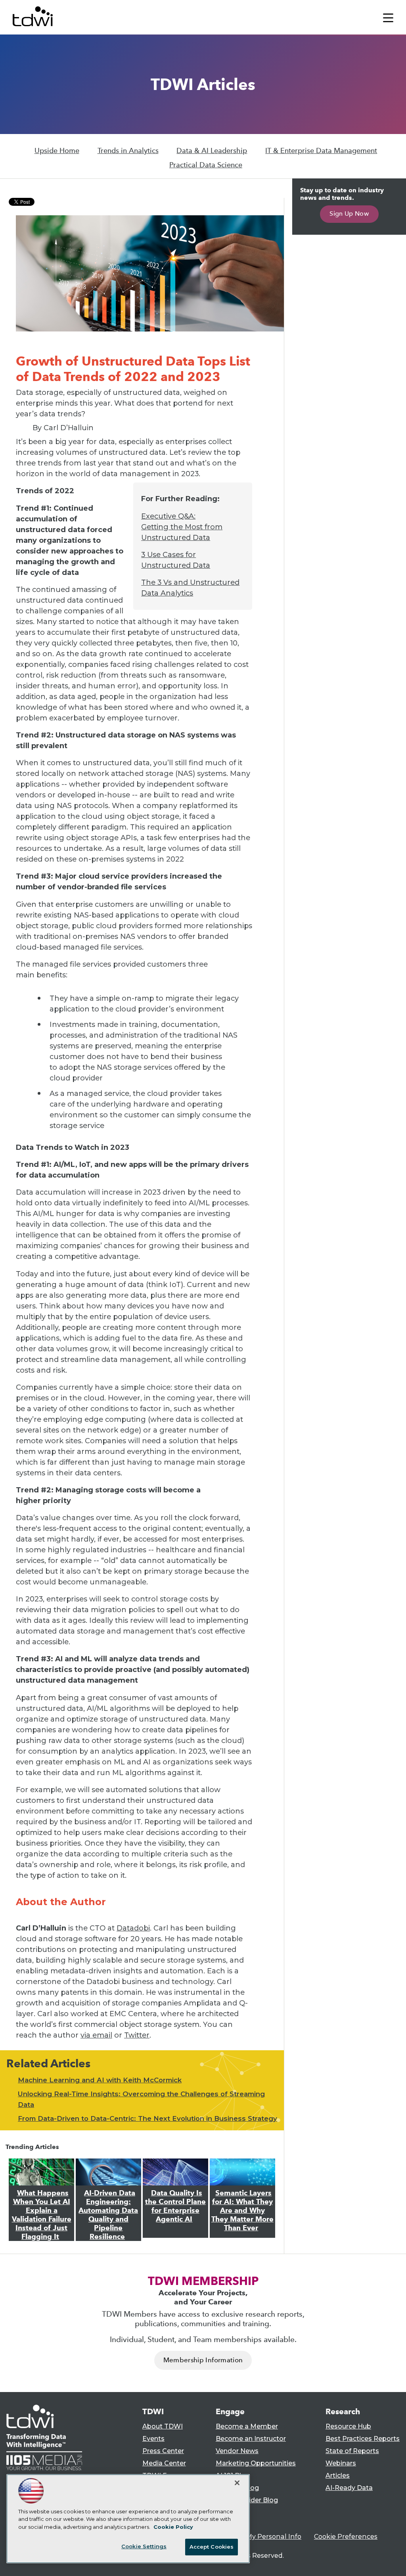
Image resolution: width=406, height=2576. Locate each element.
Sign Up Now (349, 214)
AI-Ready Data (349, 2488)
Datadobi (133, 1928)
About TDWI (163, 2426)
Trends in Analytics (128, 151)
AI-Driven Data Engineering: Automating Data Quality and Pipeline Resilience (108, 2215)
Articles (338, 2475)
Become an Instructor (251, 2439)
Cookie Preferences (346, 2537)
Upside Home (57, 151)
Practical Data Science (206, 165)
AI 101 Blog (233, 2475)
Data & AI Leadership (212, 151)
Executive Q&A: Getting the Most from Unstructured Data (182, 527)
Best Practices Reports (363, 2439)
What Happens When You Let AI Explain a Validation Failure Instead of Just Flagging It (42, 2215)
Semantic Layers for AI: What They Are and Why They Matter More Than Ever (242, 2210)
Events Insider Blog (247, 2500)
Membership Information (203, 2360)
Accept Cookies (212, 2547)
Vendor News (237, 2451)
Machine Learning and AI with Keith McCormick (100, 2080)
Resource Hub (348, 2426)
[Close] (237, 2483)
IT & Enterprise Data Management (321, 151)
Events (153, 2439)
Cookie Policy (173, 2527)
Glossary (230, 2512)
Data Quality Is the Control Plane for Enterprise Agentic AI (175, 2206)
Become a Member (247, 2426)
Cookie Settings (144, 2546)
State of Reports (352, 2451)
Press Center (163, 2451)
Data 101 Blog (237, 2488)
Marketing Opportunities (256, 2463)
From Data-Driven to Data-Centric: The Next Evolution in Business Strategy (147, 2118)
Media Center (164, 2463)
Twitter (137, 2035)
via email (96, 2035)
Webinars (341, 2463)
